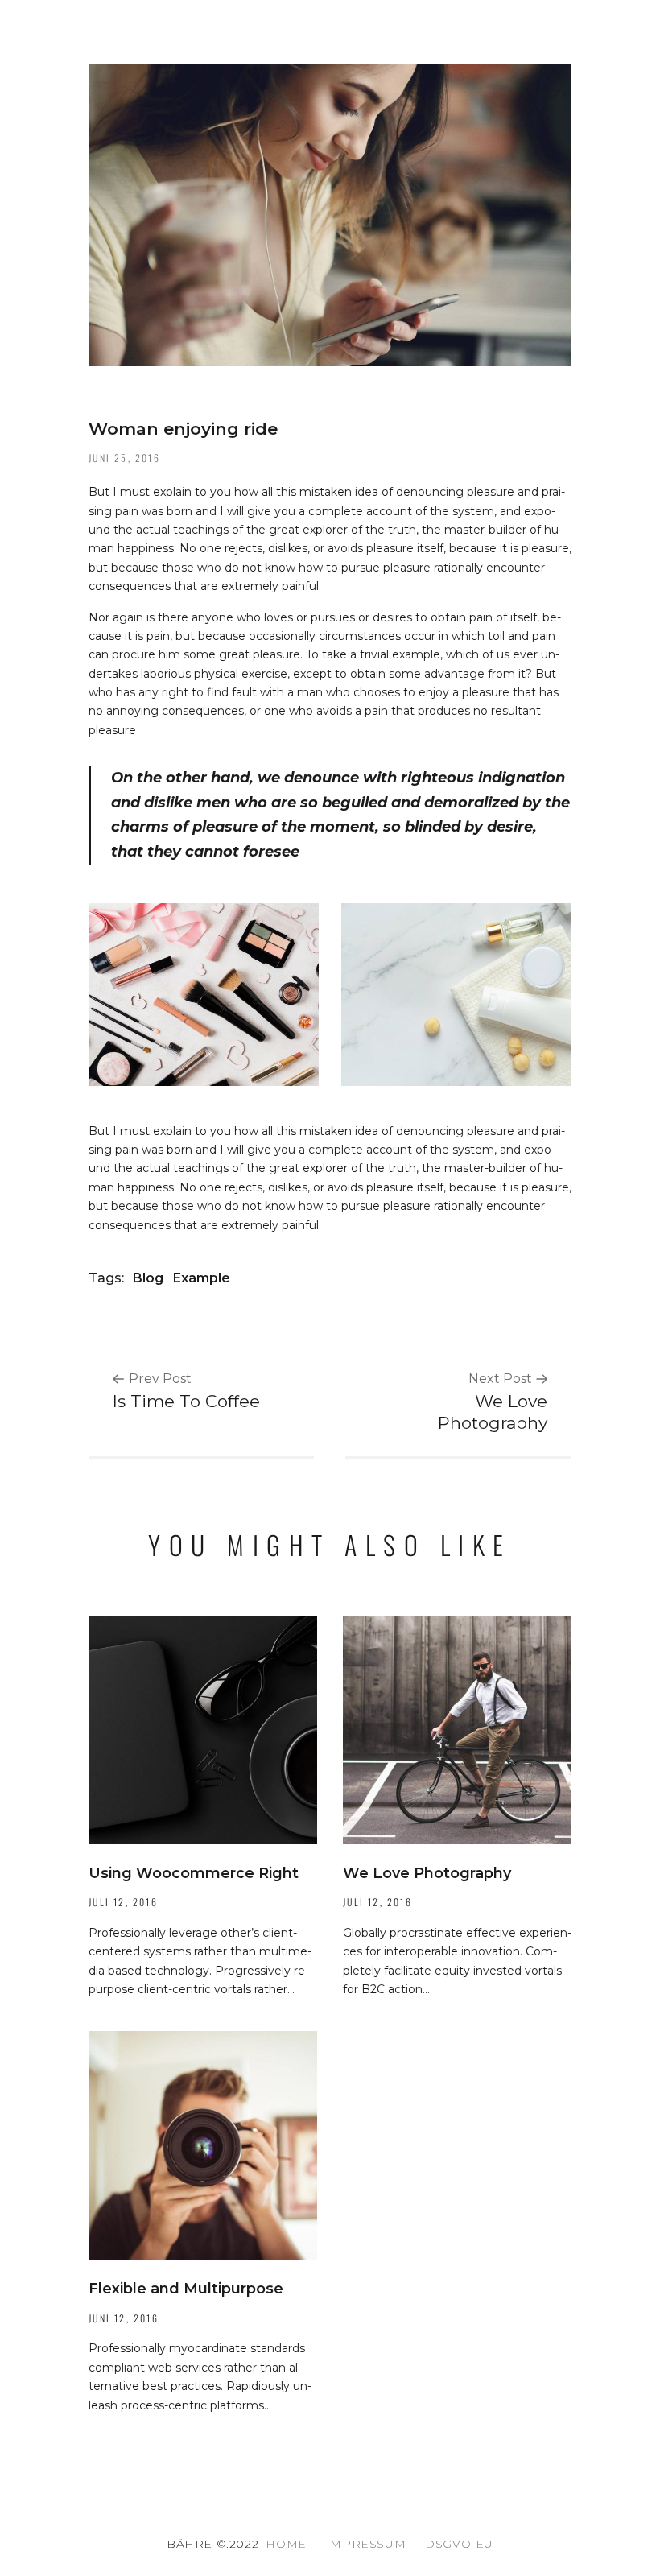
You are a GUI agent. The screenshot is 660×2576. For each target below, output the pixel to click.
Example (202, 1278)
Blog (148, 1278)
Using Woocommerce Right (194, 1873)
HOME (286, 2544)
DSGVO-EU (459, 2544)
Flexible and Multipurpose (186, 2289)
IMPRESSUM (366, 2544)
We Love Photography (427, 1873)
